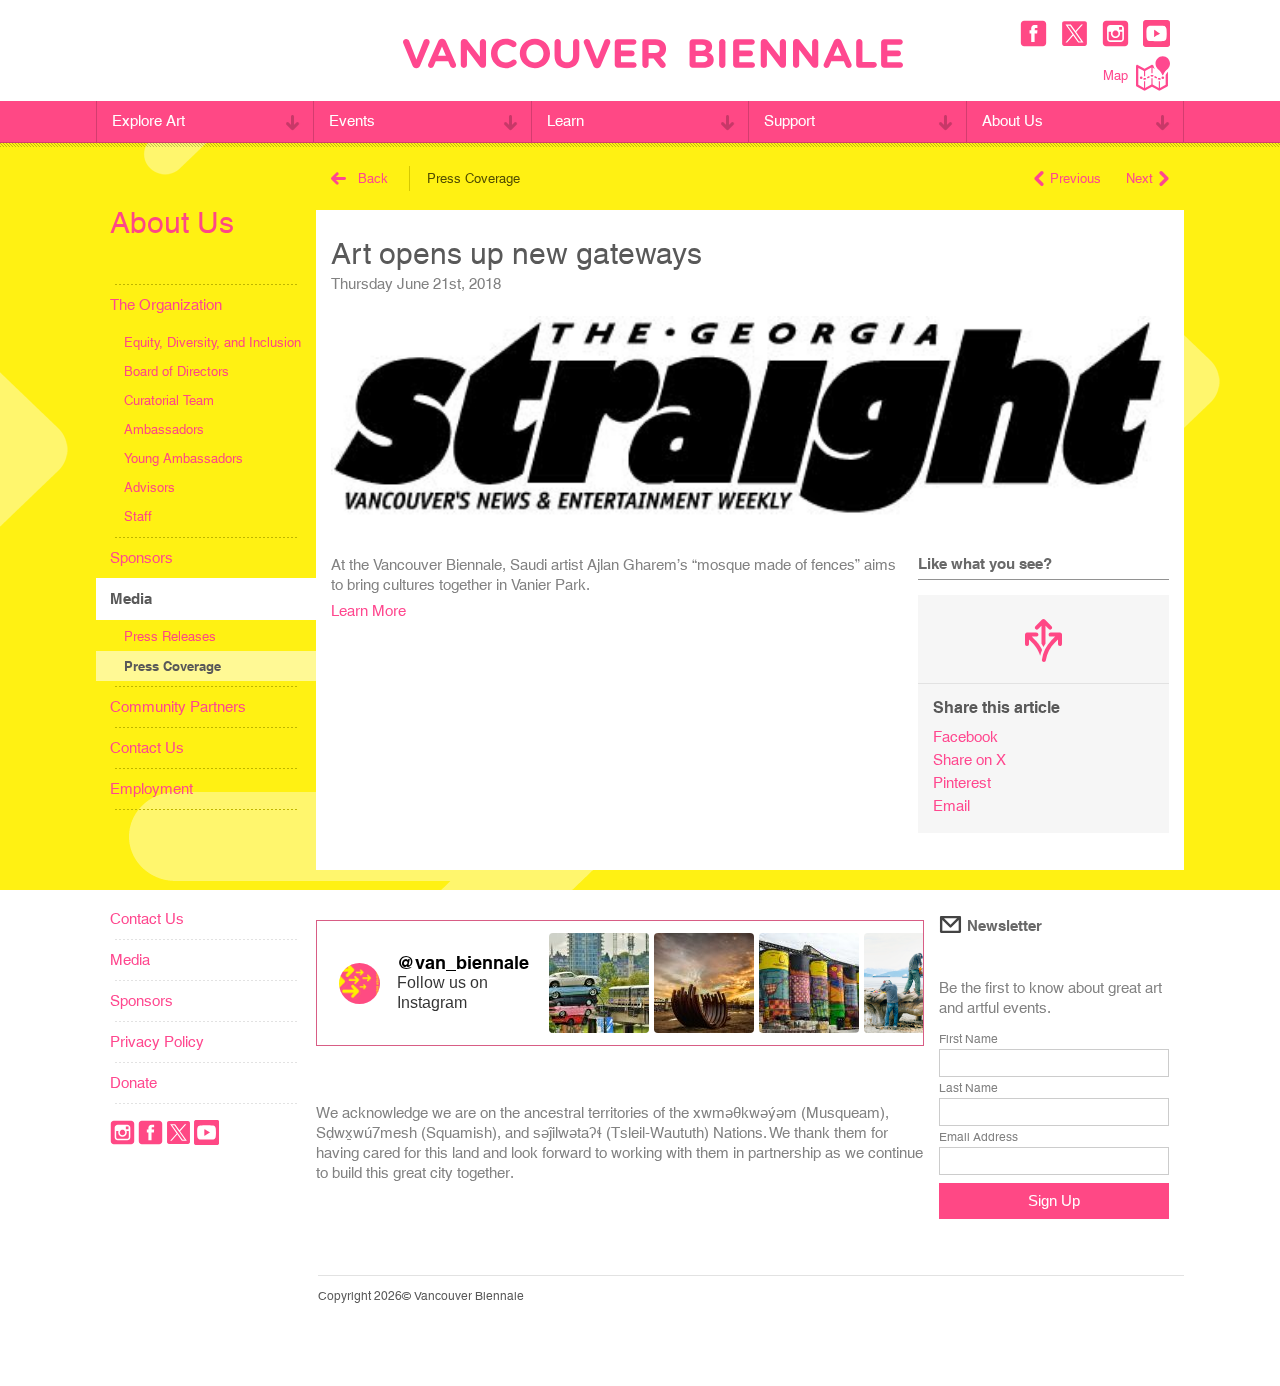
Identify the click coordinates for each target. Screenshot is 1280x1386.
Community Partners (178, 706)
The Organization (166, 304)
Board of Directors (176, 371)
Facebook (965, 736)
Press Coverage (172, 666)
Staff (138, 516)
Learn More (368, 610)
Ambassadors (164, 429)
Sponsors (141, 557)
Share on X (969, 759)
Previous (1075, 178)
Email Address (978, 1137)
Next (1139, 178)
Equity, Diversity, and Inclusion (212, 342)
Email (951, 805)
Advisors (149, 487)
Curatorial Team (169, 400)
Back (373, 178)
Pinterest (962, 782)
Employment (151, 788)
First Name (968, 1039)
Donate (133, 1082)
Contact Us (147, 747)
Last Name (968, 1088)
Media (131, 598)
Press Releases (170, 636)
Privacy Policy (157, 1041)
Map (1115, 75)
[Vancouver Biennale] (653, 56)
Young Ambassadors (183, 458)
